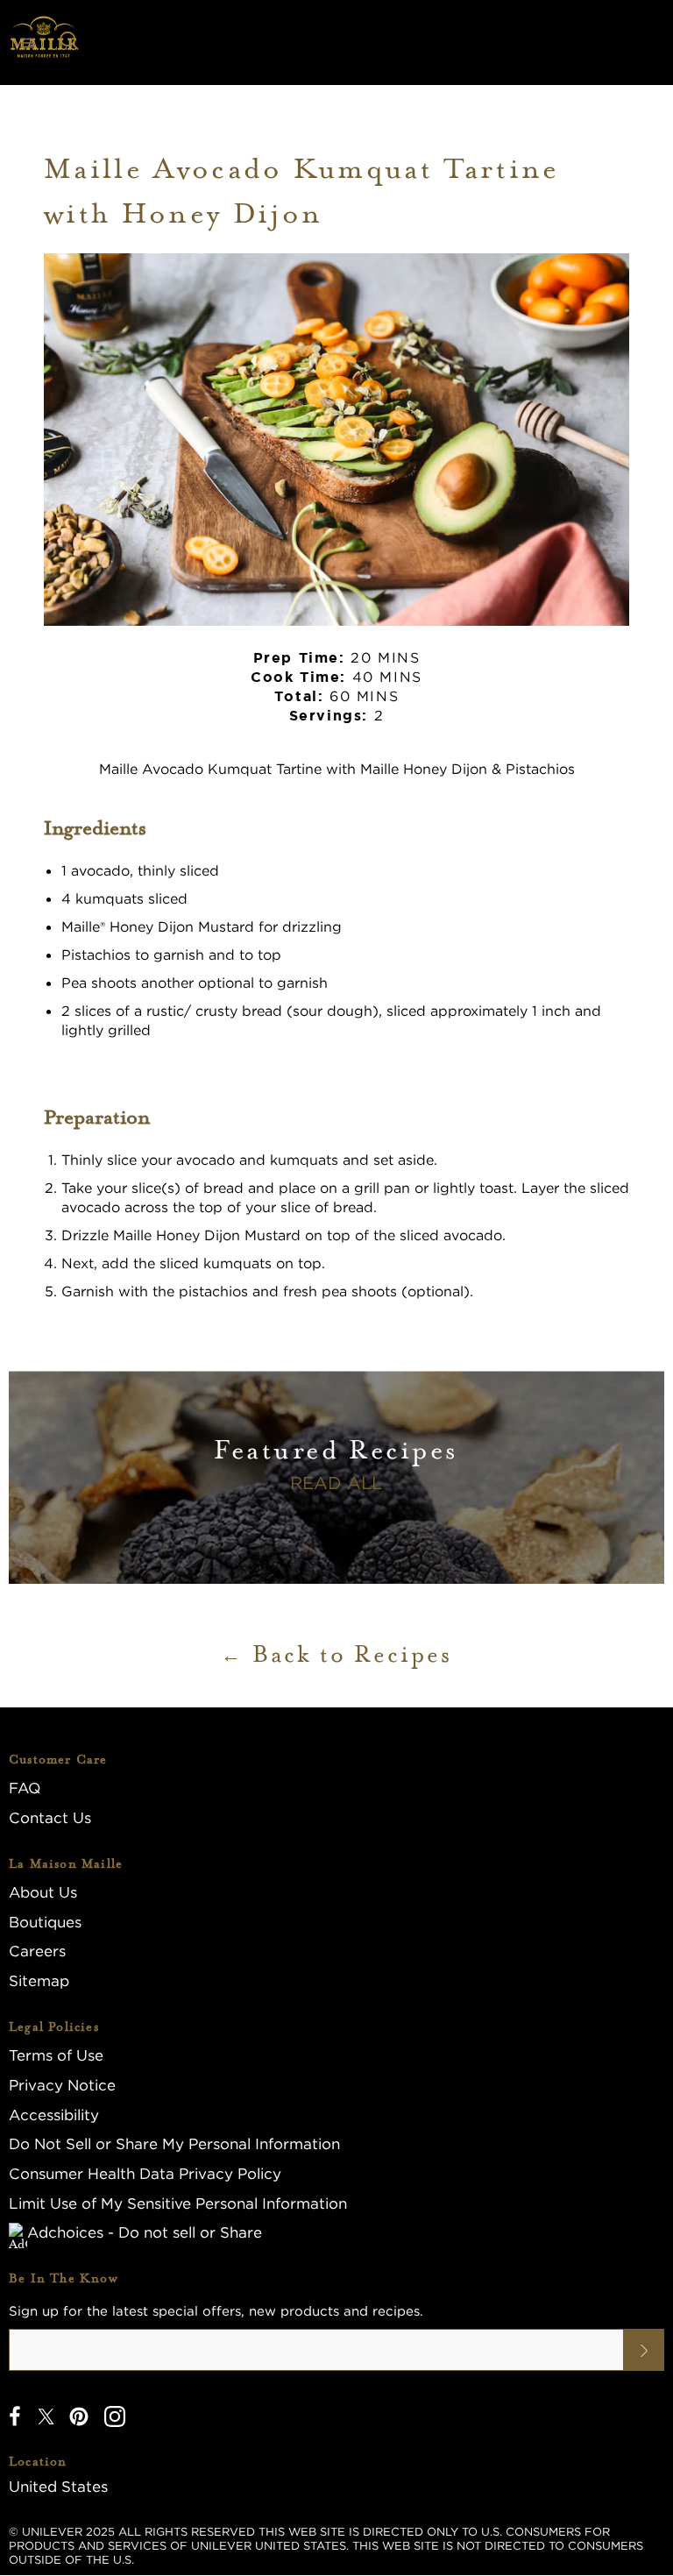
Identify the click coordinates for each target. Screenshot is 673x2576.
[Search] (69, 43)
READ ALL (336, 1483)
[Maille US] (44, 43)
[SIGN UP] (644, 2350)
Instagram (115, 2416)
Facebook (15, 2416)
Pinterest (79, 2416)
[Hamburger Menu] (27, 43)
